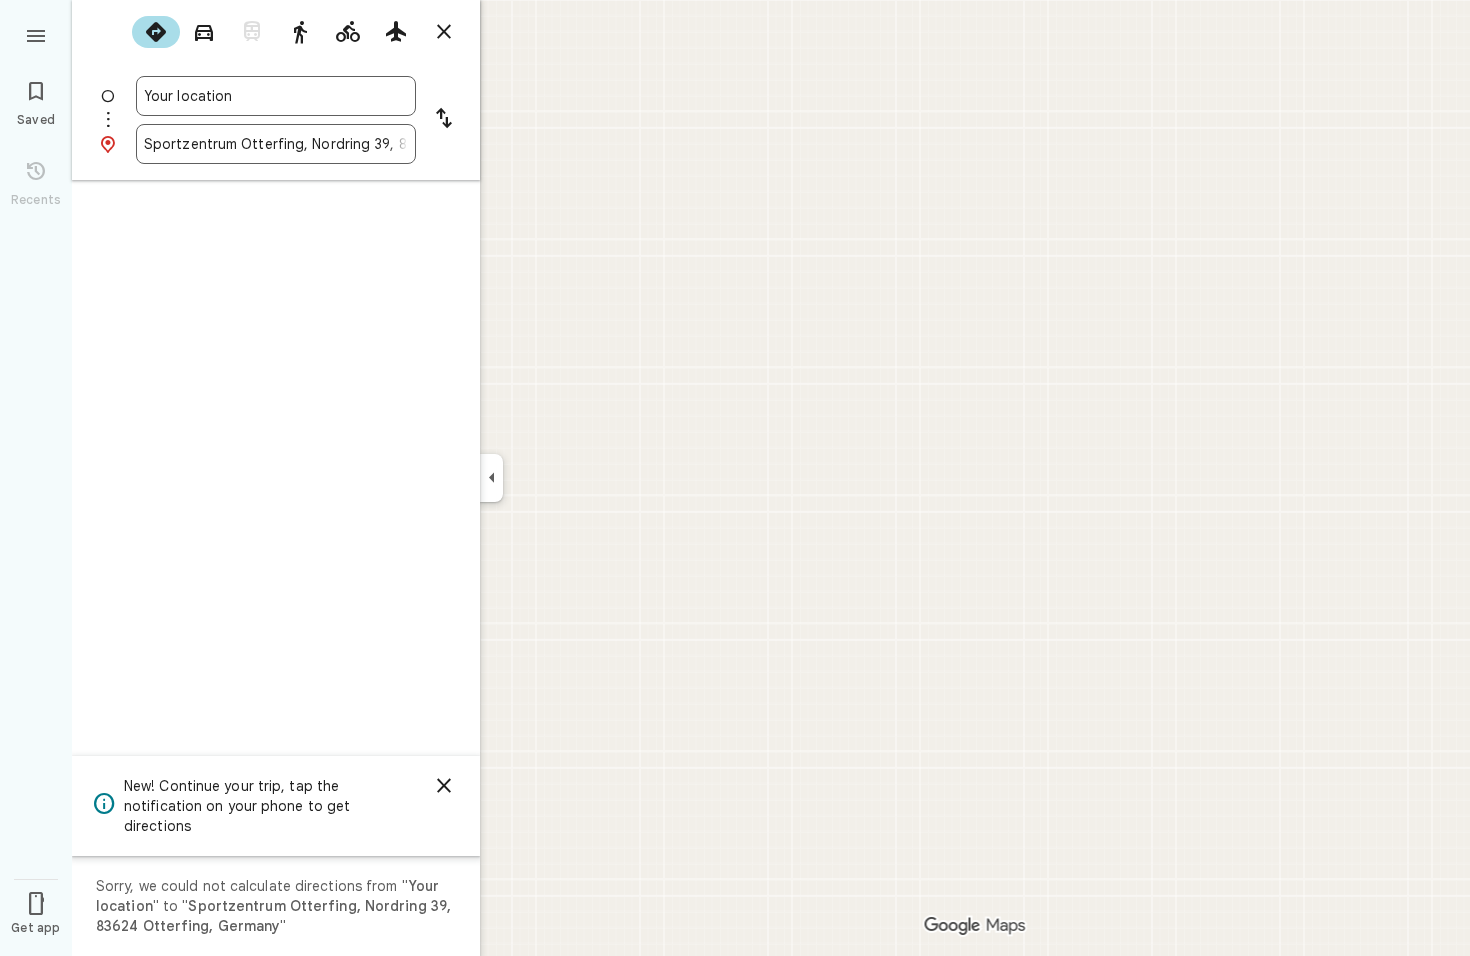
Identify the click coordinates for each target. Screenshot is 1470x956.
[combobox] (276, 96)
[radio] (156, 32)
